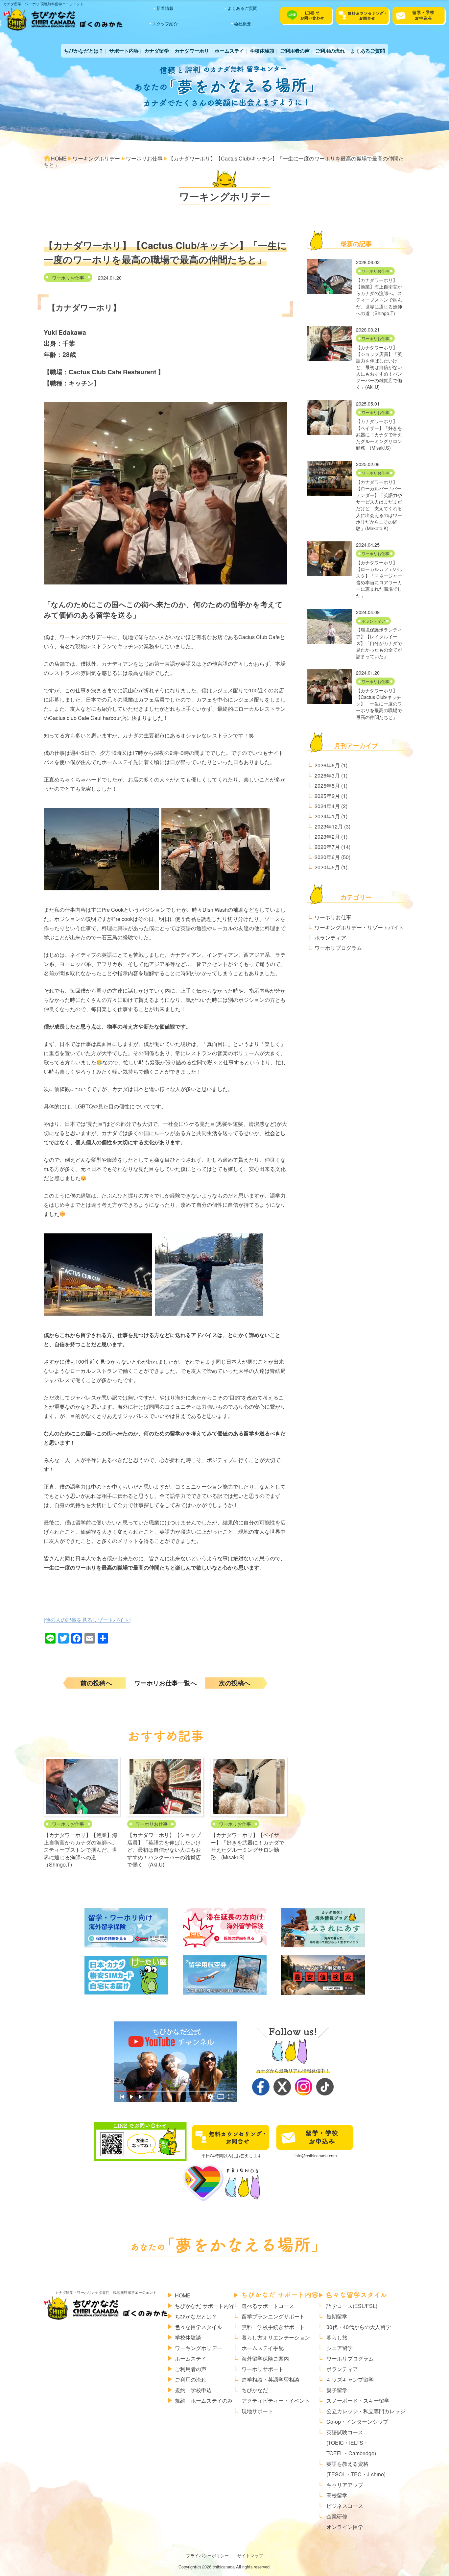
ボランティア (373, 621)
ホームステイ (229, 51)
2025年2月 (327, 796)
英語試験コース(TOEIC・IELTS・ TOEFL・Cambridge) (351, 2443)
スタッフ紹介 (165, 24)
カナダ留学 (157, 51)
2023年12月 (329, 826)
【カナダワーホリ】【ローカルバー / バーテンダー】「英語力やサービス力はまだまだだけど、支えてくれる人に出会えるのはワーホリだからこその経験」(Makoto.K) (379, 505)
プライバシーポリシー (207, 2555)
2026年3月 (327, 775)
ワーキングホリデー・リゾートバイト (359, 927)
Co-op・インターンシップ (357, 2422)
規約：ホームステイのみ (204, 2401)
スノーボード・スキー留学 (358, 2401)
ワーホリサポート (263, 2369)
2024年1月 (327, 816)
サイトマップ (250, 2555)
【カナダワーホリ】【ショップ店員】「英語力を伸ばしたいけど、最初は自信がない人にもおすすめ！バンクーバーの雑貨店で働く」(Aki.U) (164, 1850)
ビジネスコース (345, 2506)
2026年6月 (327, 765)
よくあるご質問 (242, 8)
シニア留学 (340, 2348)
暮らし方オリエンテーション (276, 2337)
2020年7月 (327, 847)
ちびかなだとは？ (84, 51)
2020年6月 (327, 857)
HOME (183, 2295)
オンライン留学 (345, 2527)
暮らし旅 (337, 2337)
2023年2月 (327, 837)
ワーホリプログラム (338, 948)
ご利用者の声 (295, 51)
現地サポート (257, 2411)
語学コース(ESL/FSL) (352, 2306)
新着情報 (165, 8)
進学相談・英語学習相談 (271, 2379)
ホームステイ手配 (263, 2348)
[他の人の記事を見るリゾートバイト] (87, 1620)
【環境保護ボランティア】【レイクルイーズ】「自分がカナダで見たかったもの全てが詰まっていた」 (379, 643)
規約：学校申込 (193, 2390)
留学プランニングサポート (273, 2316)
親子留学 (337, 2390)
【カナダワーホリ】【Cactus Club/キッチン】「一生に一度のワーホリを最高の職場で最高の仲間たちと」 (379, 704)
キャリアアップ (345, 2485)
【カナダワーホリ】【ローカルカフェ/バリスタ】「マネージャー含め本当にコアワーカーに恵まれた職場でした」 (380, 579)
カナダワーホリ (192, 51)
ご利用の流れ (330, 51)
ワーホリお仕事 (68, 277)
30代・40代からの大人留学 (359, 2327)
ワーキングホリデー (199, 2348)
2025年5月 (327, 786)
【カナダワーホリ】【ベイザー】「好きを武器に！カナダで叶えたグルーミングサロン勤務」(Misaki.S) (248, 1846)
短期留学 (337, 2316)
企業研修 (337, 2516)
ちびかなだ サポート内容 (204, 2306)
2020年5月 (327, 867)
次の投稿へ (235, 1683)
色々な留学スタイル (199, 2327)
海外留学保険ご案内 (265, 2358)
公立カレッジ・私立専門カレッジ (366, 2411)
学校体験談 (262, 51)
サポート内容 (124, 51)
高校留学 (337, 2495)
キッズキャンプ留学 (350, 2379)
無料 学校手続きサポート (273, 2327)
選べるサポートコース (268, 2306)
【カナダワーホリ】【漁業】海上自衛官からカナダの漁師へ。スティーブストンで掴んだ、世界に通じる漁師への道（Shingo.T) (81, 1850)
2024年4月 (327, 806)
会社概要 (243, 24)
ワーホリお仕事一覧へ (165, 1683)
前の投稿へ (96, 1683)
